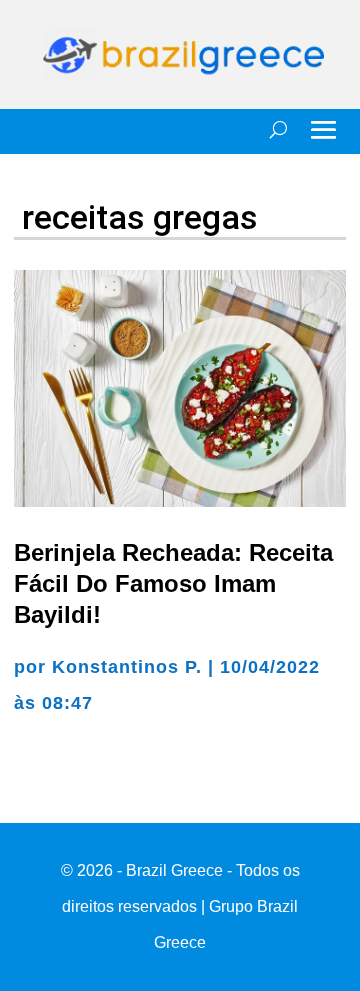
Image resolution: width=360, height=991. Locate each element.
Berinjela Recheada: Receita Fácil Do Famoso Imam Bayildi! (173, 583)
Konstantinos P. (127, 667)
